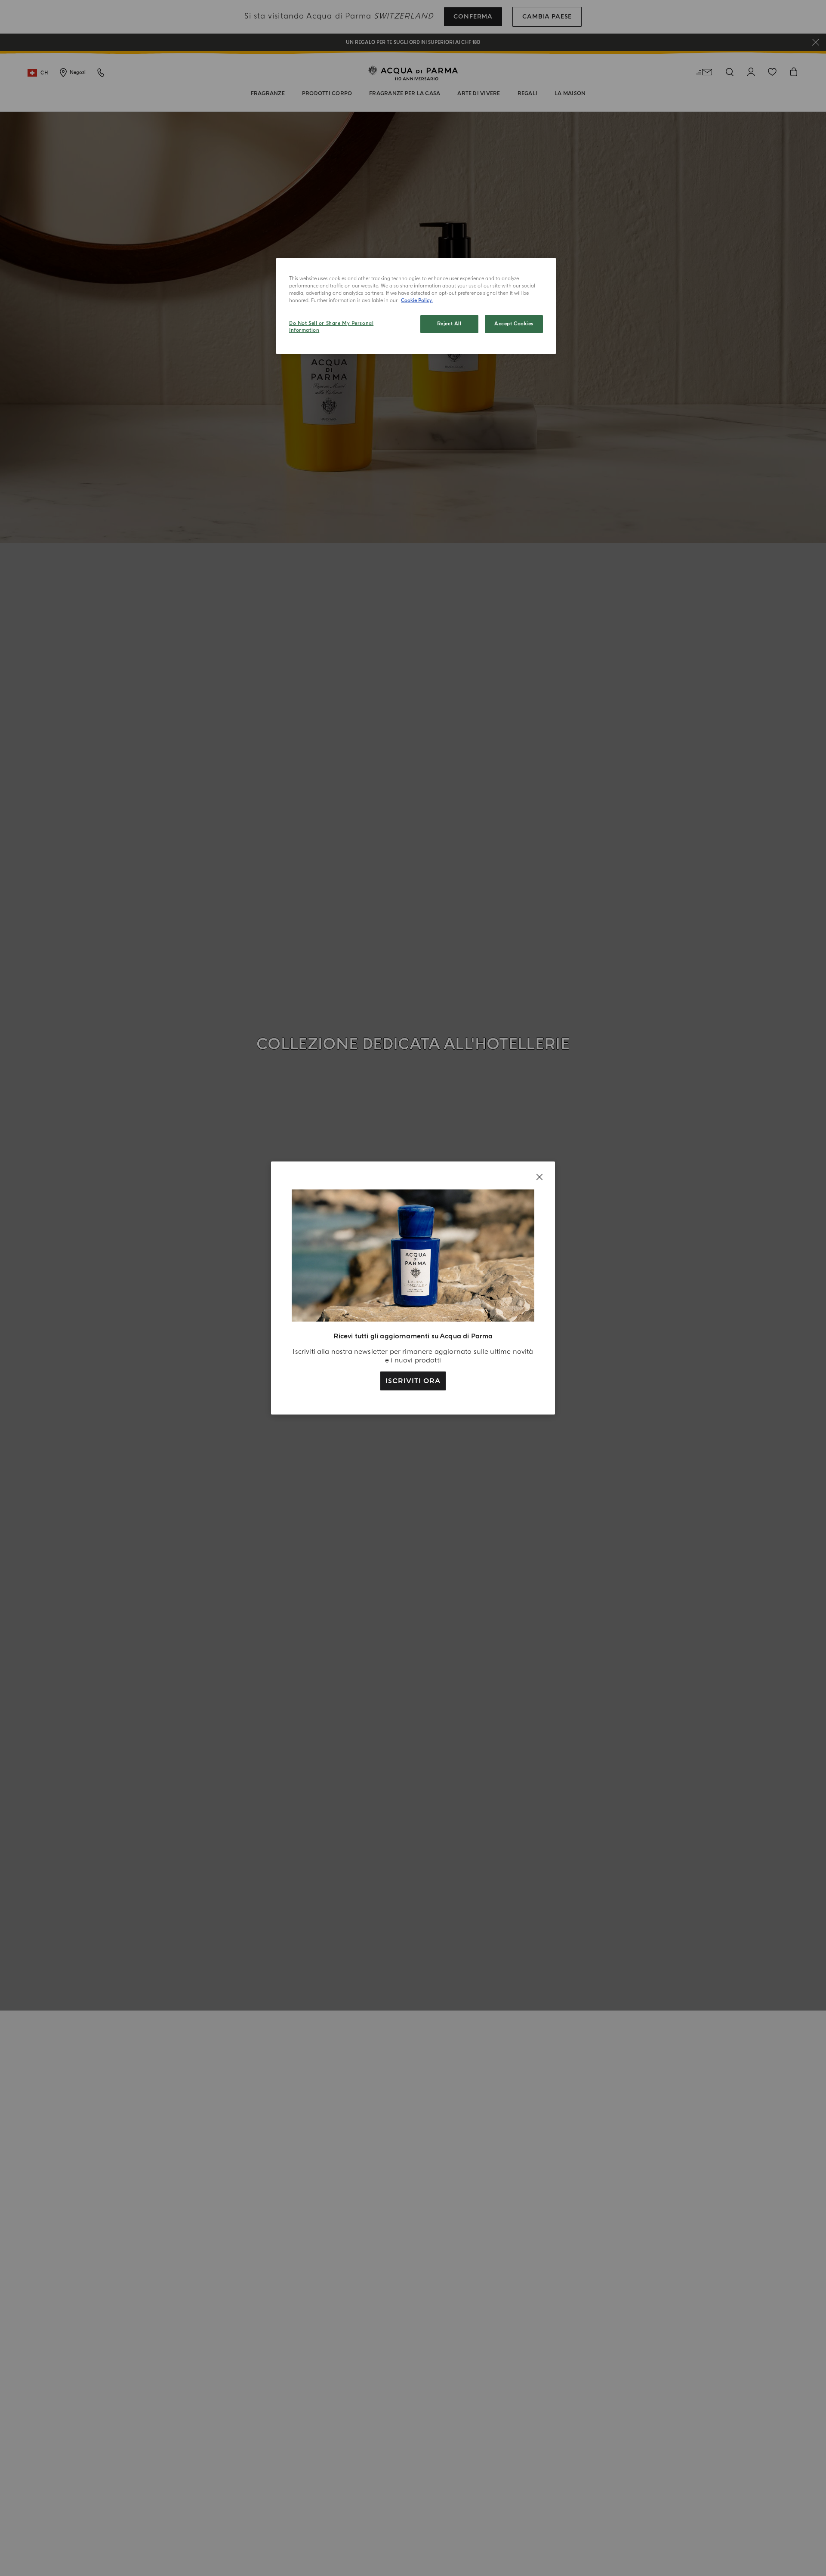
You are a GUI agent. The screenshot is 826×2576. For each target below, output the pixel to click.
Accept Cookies (514, 324)
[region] (416, 306)
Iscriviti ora (413, 1381)
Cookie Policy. (417, 301)
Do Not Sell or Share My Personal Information (331, 327)
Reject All (449, 324)
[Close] (539, 1177)
